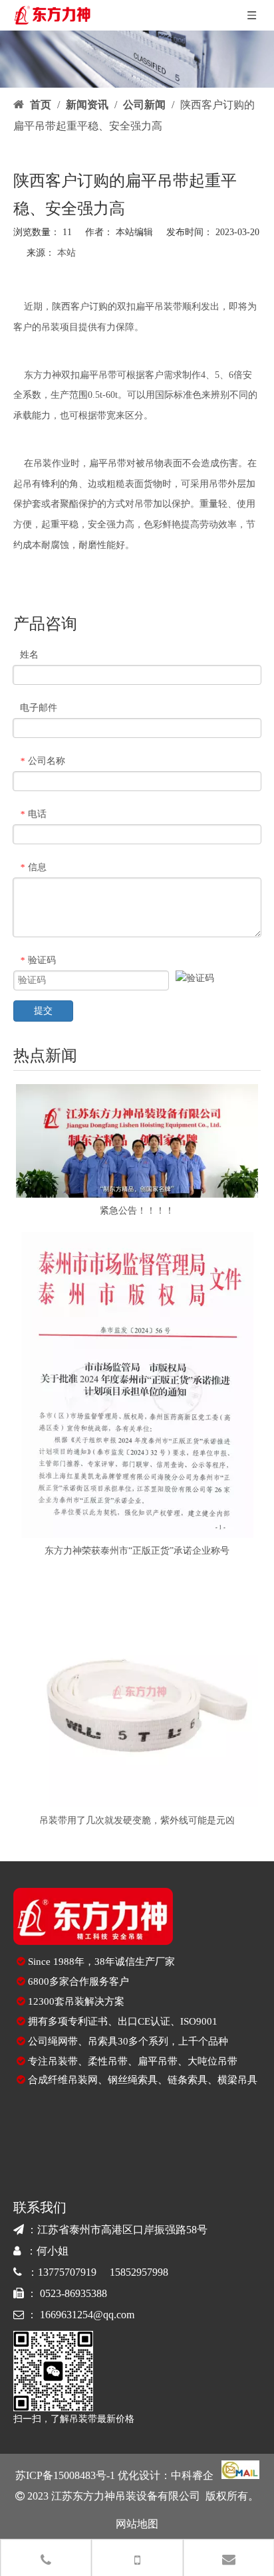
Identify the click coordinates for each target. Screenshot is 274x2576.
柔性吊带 (108, 2061)
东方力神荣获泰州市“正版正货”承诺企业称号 (137, 1551)
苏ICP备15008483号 (61, 2475)
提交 (43, 1011)
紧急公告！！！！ (137, 1211)
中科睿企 (192, 2475)
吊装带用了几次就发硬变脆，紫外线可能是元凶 (137, 1820)
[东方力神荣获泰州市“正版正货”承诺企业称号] (137, 1385)
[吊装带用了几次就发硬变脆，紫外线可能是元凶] (137, 1690)
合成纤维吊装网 (63, 2080)
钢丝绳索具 (133, 2080)
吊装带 (168, 307)
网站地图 (137, 2524)
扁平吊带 (158, 2061)
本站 (67, 253)
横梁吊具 (237, 2080)
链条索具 (188, 2080)
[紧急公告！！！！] (137, 1141)
